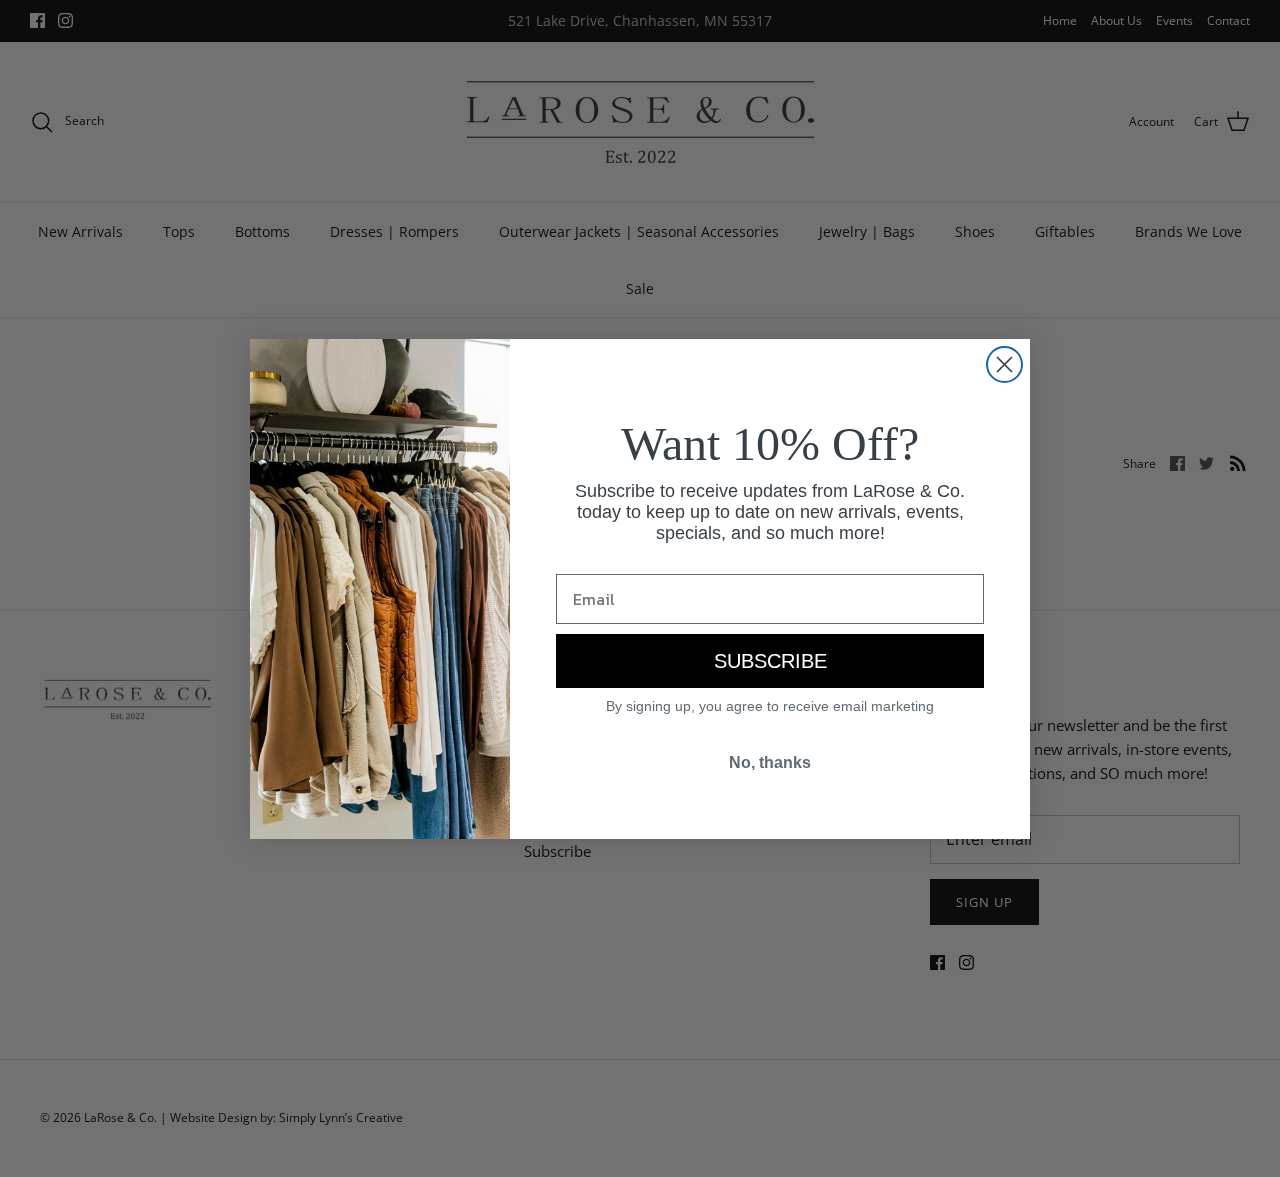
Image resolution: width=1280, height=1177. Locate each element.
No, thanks (770, 762)
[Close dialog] (1004, 364)
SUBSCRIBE (770, 661)
